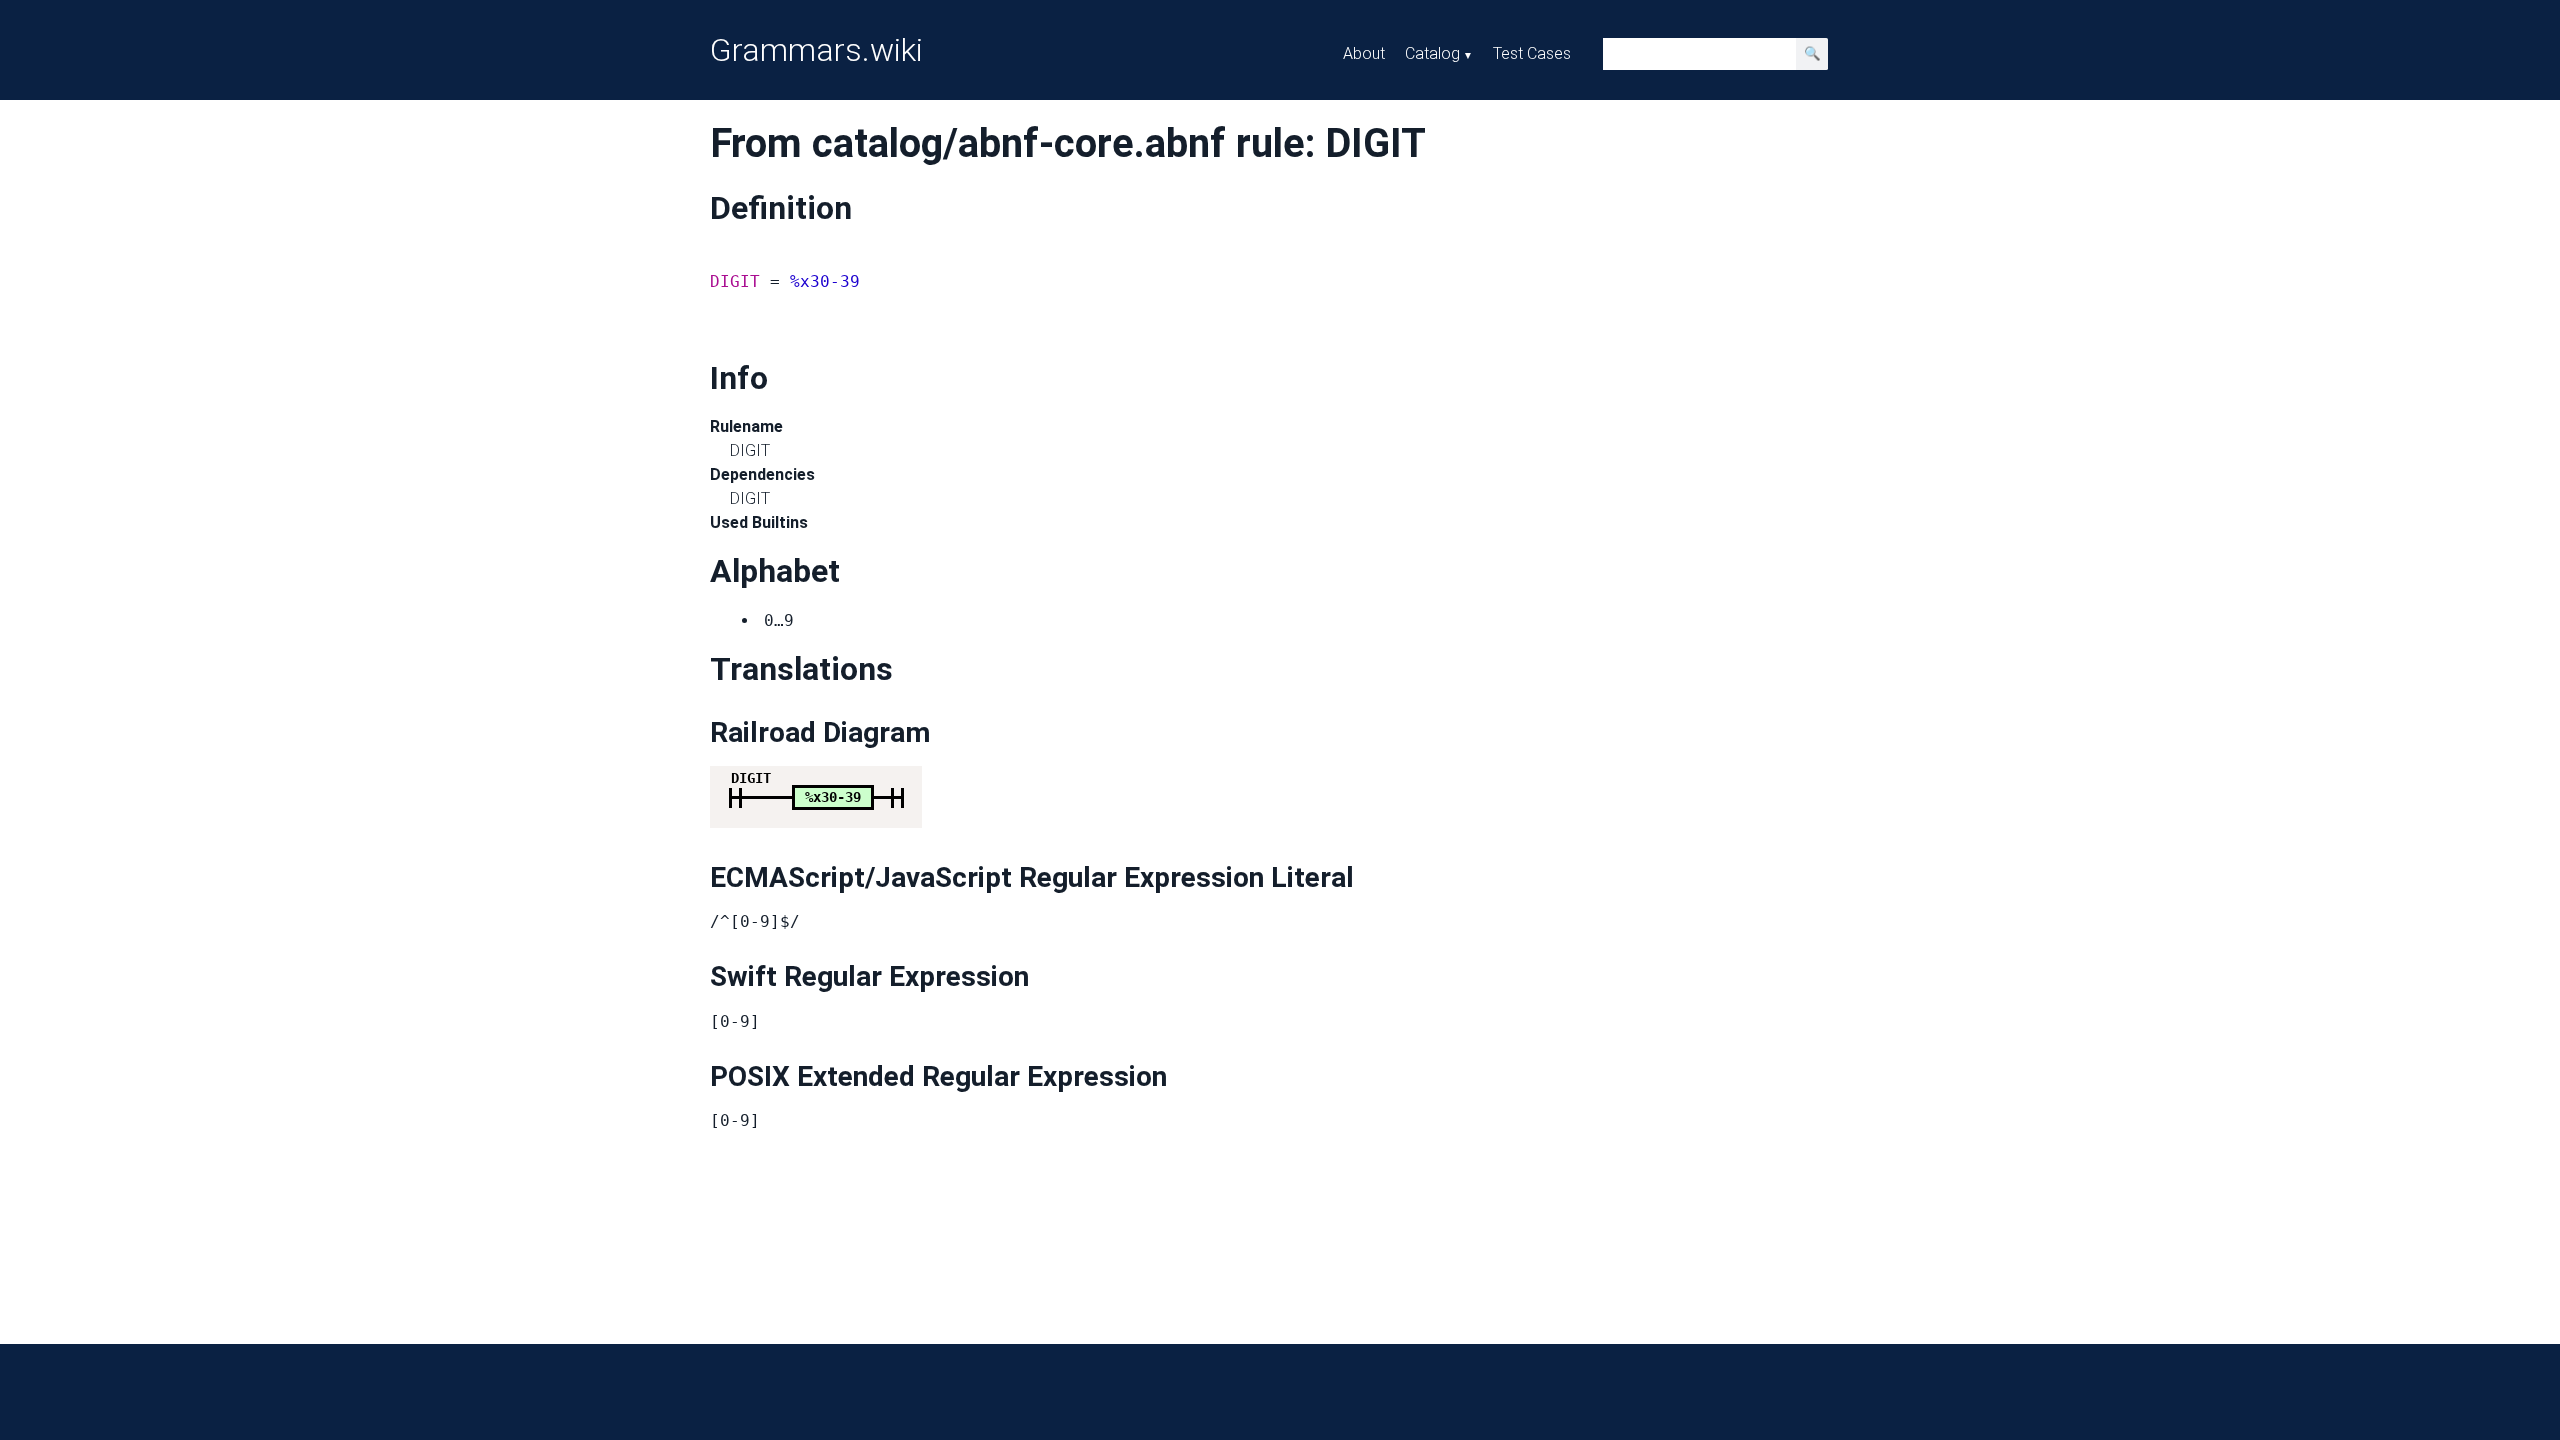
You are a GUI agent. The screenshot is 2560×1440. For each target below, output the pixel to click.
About (1364, 53)
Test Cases (1532, 53)
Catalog (1432, 53)
